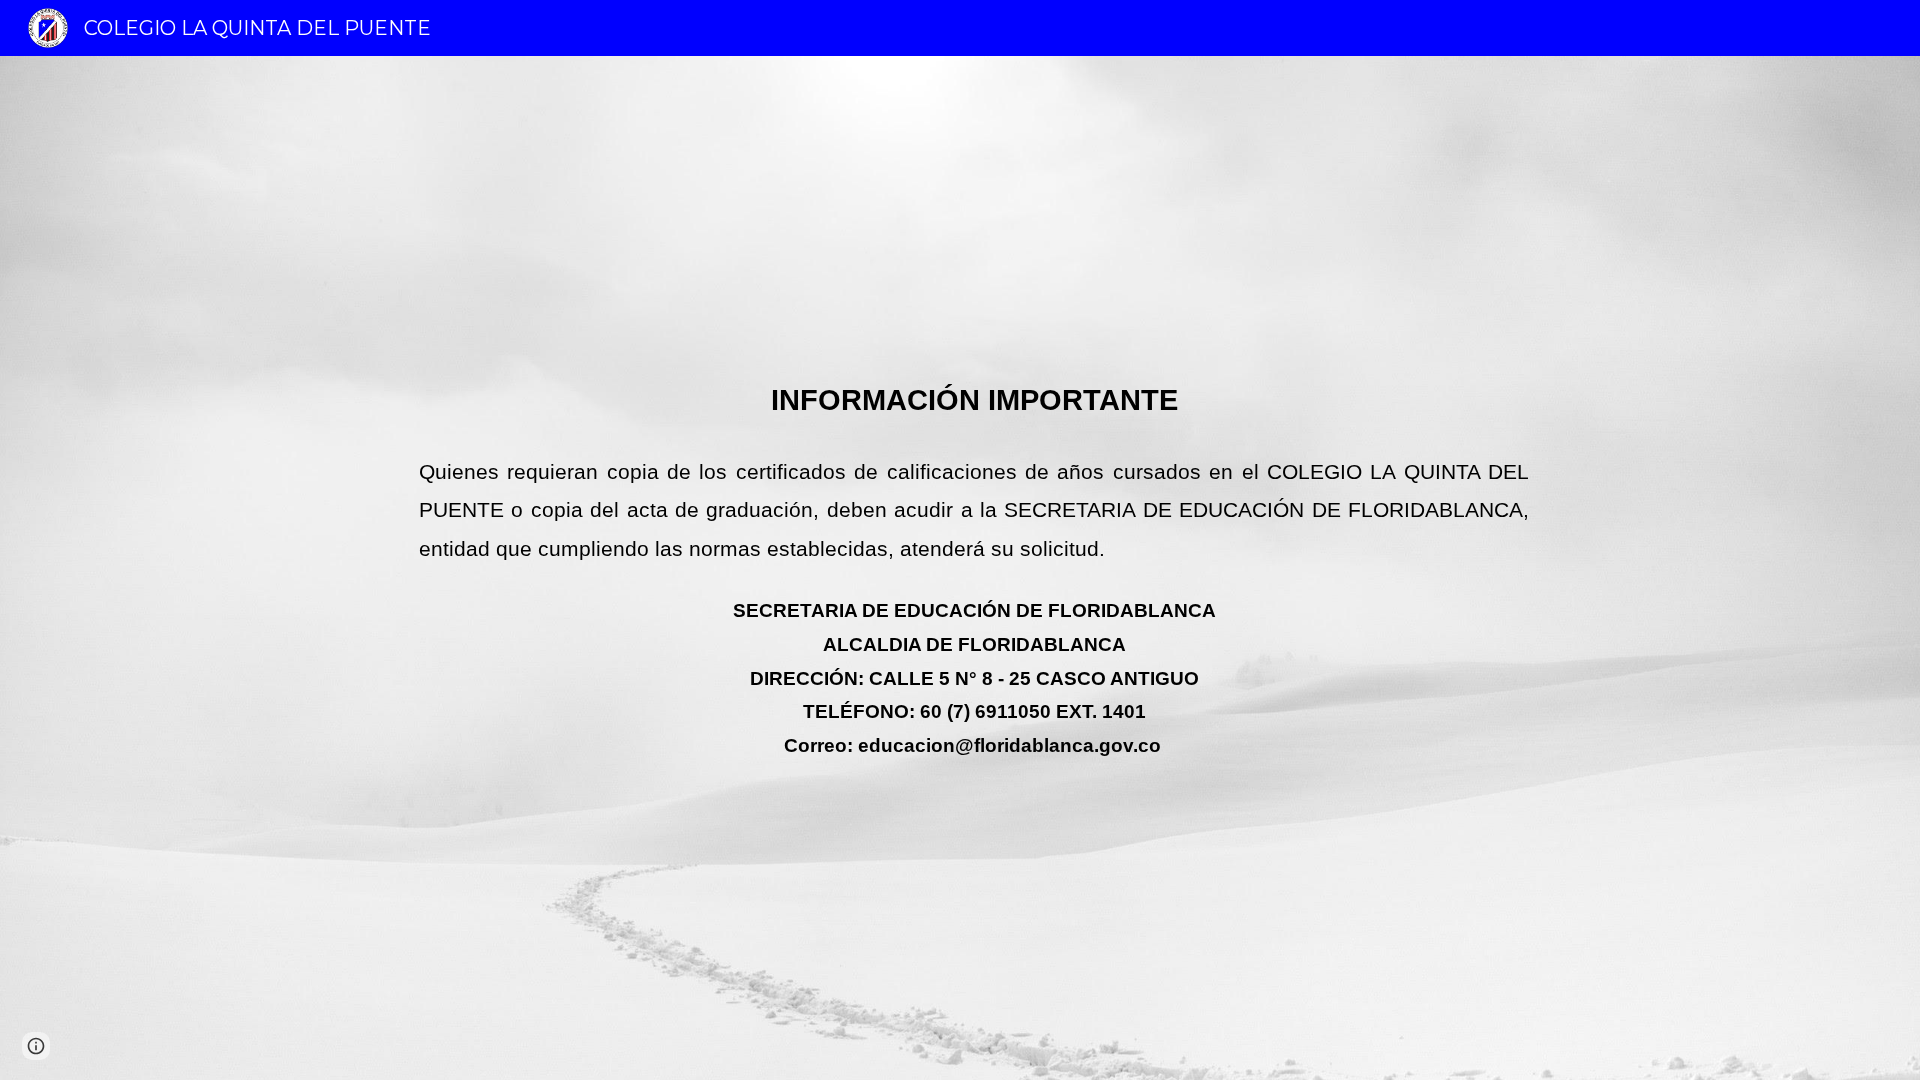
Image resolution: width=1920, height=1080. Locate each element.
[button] (36, 1046)
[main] (960, 568)
